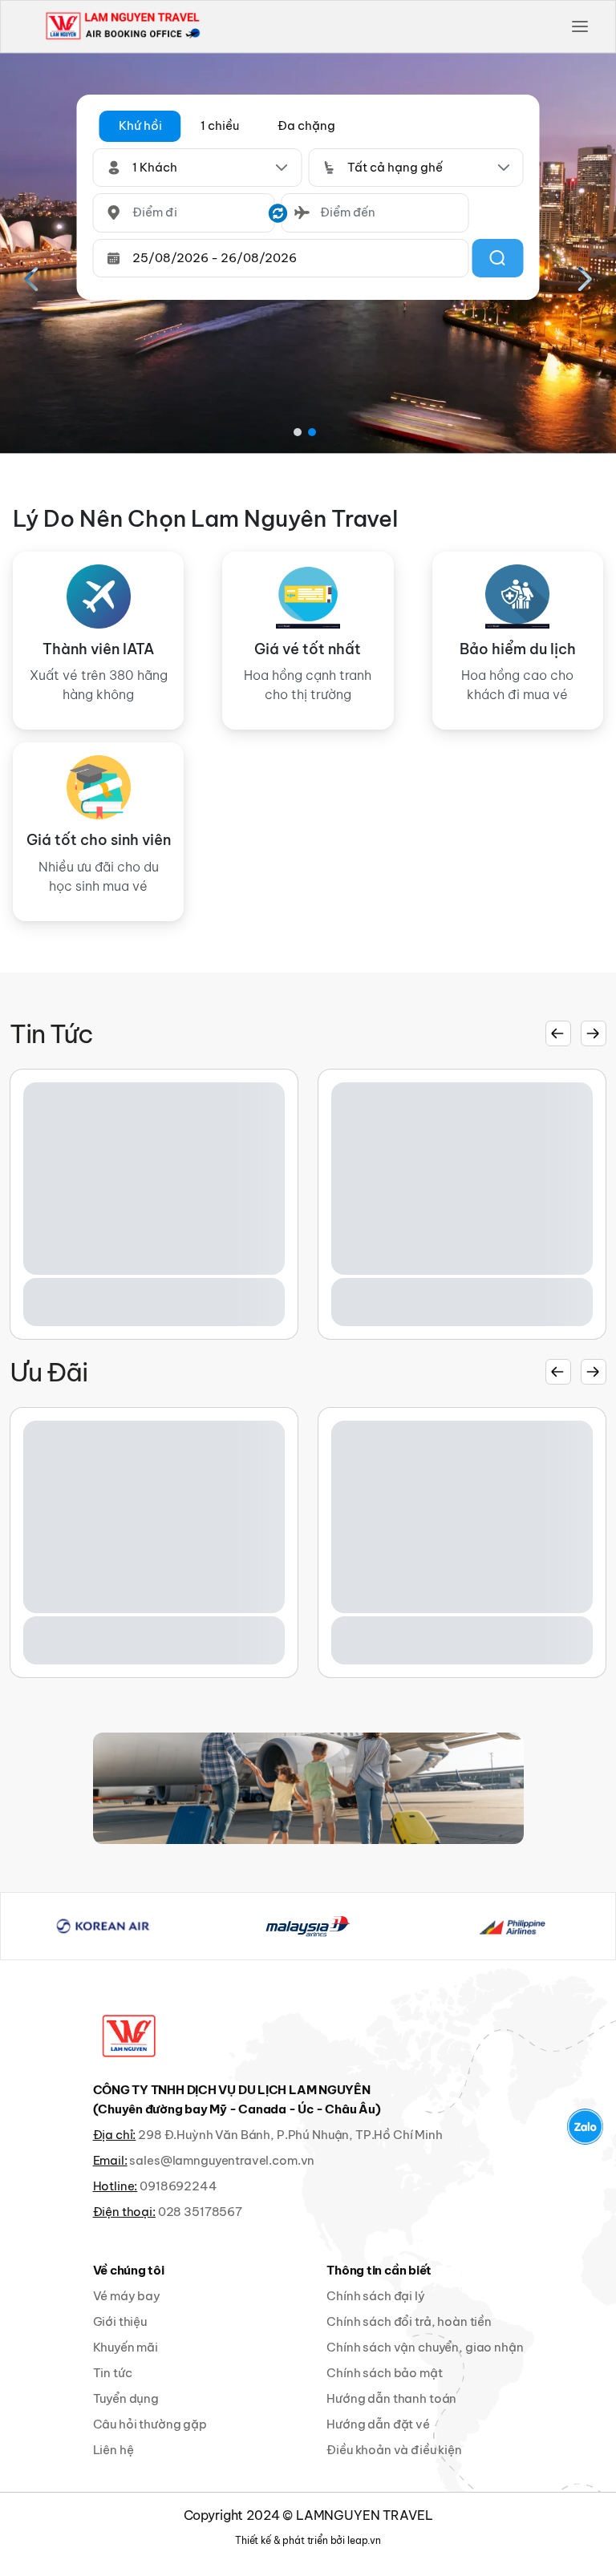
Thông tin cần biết (379, 2270)
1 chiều (220, 125)
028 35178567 (200, 2212)
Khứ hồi (140, 125)
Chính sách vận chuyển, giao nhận (425, 2347)
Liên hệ (113, 2450)
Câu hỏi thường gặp (150, 2424)
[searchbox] (184, 213)
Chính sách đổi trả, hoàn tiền (409, 2321)
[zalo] (585, 2127)
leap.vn (364, 2540)
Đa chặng (306, 125)
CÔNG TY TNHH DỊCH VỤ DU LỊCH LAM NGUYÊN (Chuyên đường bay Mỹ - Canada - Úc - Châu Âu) (237, 2099)
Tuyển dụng (126, 2398)
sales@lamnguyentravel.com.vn (222, 2160)
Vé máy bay (127, 2296)
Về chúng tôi (129, 2270)
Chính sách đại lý (375, 2296)
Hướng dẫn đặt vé (378, 2424)
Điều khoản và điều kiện (394, 2450)
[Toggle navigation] (580, 26)
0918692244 (178, 2186)
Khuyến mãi (126, 2347)
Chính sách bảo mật (384, 2373)
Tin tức (113, 2373)
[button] (140, 126)
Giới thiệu (120, 2321)
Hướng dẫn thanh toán (391, 2398)
